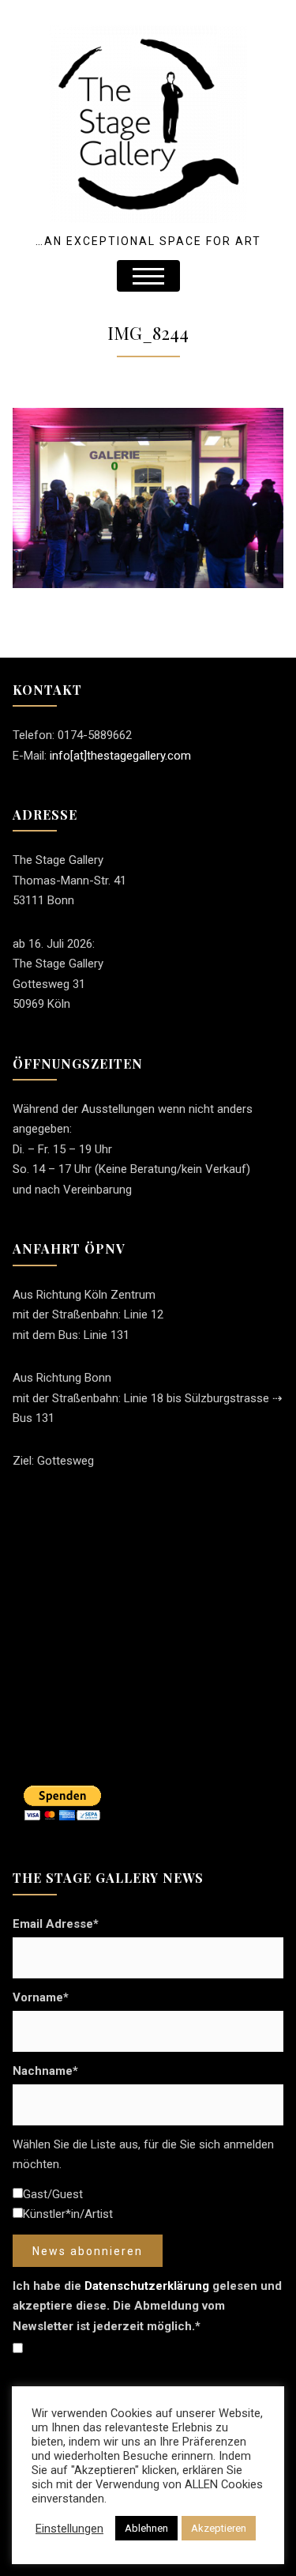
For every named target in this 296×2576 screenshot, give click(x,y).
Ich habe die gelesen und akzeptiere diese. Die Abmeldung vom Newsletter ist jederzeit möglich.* (147, 2306)
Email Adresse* (56, 1924)
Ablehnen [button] (146, 2528)
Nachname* (45, 2071)
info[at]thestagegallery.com (120, 756)
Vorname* (41, 1997)
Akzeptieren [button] (219, 2528)
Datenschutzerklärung (147, 2286)
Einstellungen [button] (69, 2529)
